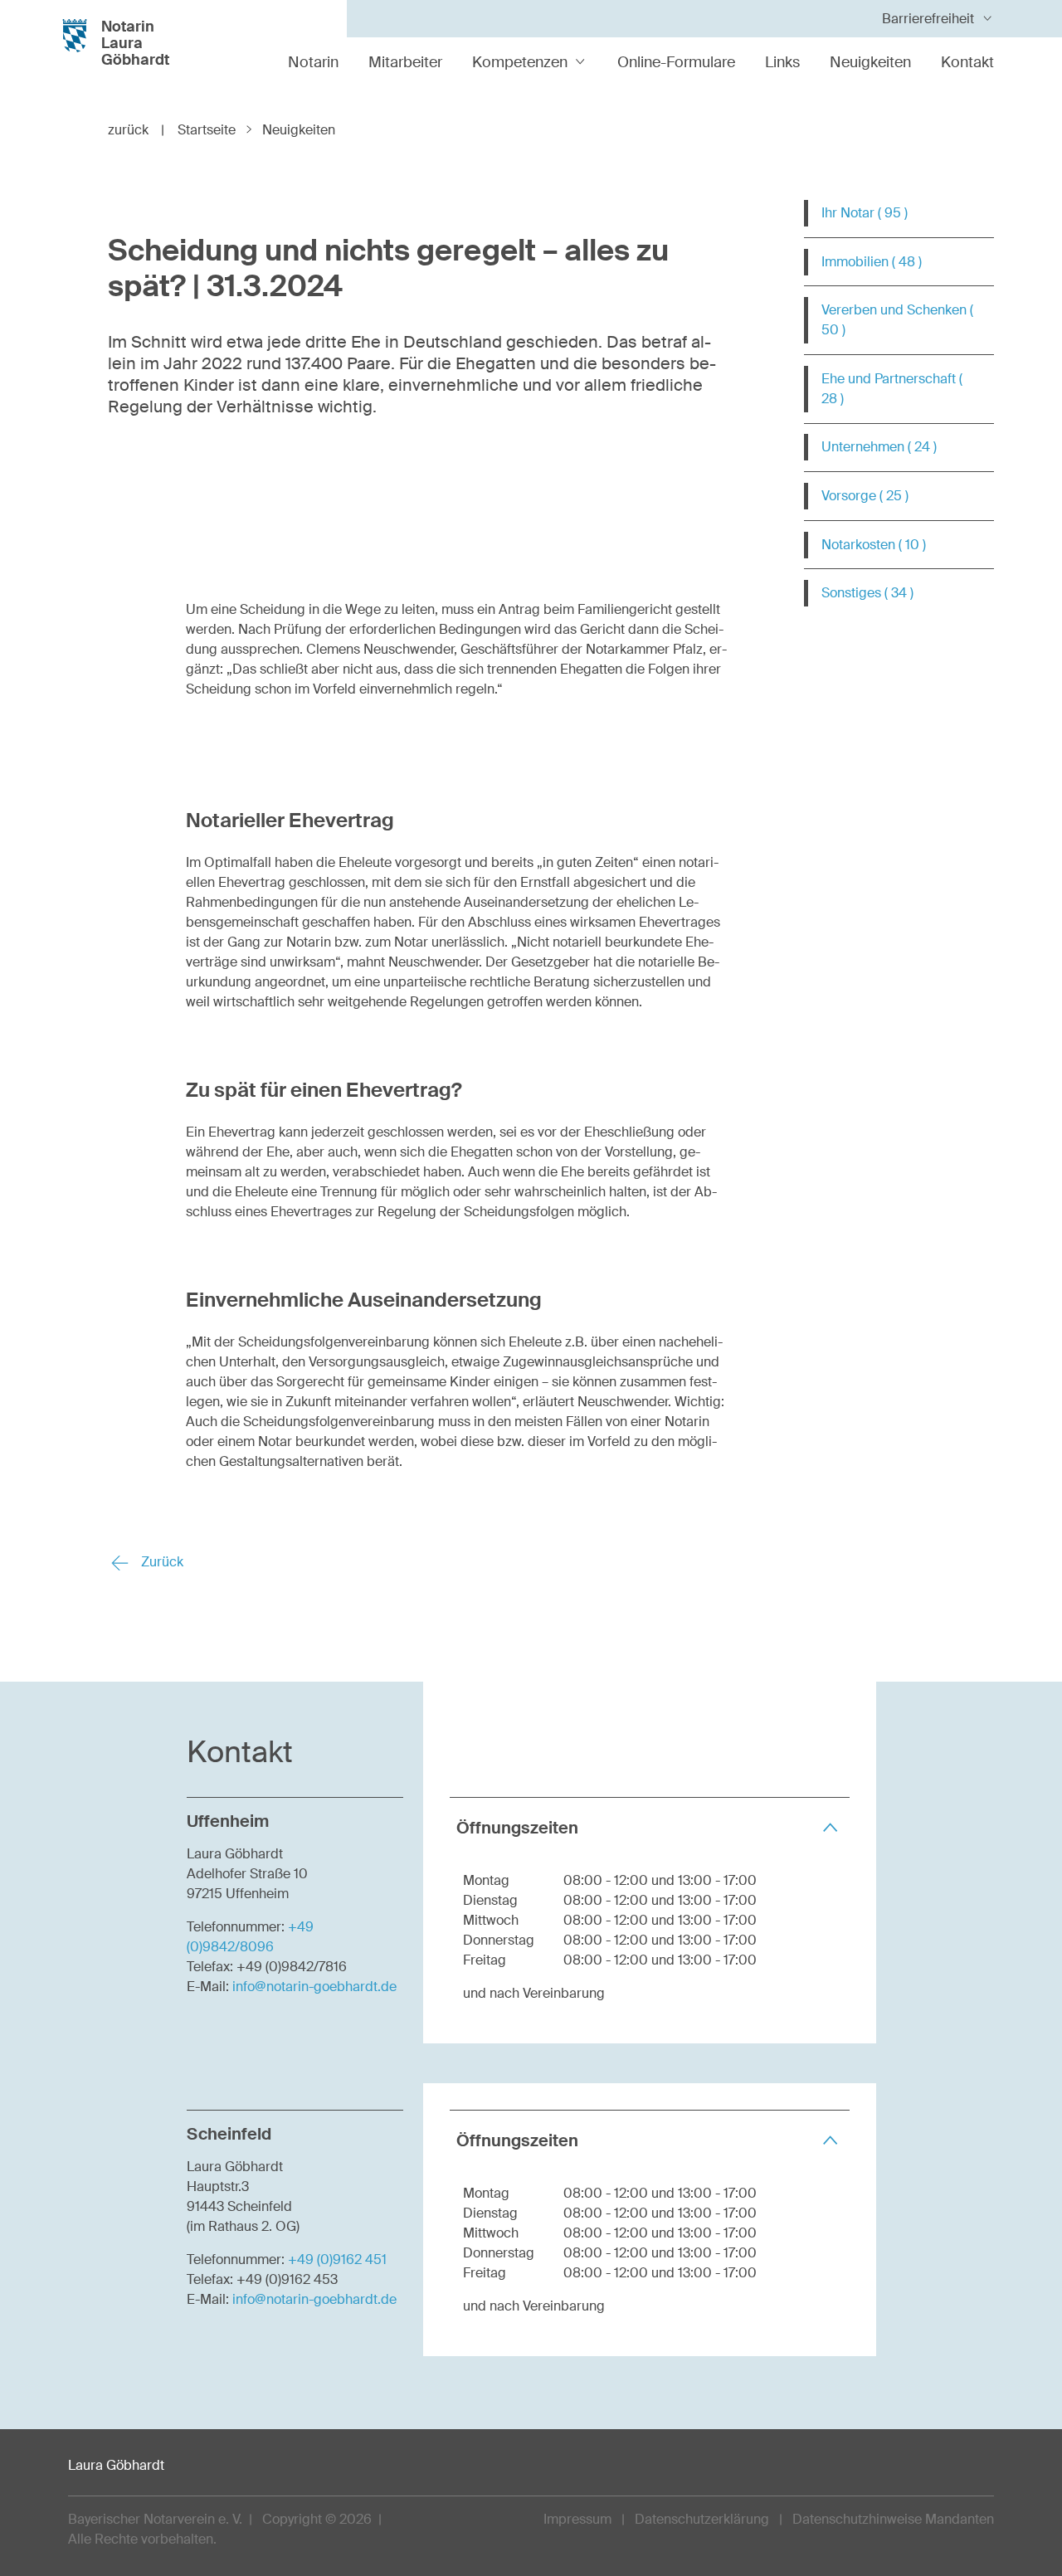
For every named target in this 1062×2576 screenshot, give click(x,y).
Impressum (577, 2519)
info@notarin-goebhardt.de (314, 1987)
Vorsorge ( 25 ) (865, 496)
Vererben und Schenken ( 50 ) (897, 320)
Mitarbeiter (405, 62)
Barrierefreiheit (928, 19)
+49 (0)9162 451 (337, 2259)
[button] (650, 1827)
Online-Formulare (676, 62)
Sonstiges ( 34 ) (867, 593)
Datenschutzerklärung (702, 2519)
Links (782, 62)
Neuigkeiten (870, 62)
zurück (136, 130)
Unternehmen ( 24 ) (879, 447)
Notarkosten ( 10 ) (874, 545)
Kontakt (967, 62)
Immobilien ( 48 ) (872, 262)
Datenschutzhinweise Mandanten (893, 2519)
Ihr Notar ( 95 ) (865, 213)
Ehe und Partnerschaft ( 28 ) (892, 389)
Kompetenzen (520, 62)
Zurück (161, 1562)
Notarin (313, 62)
